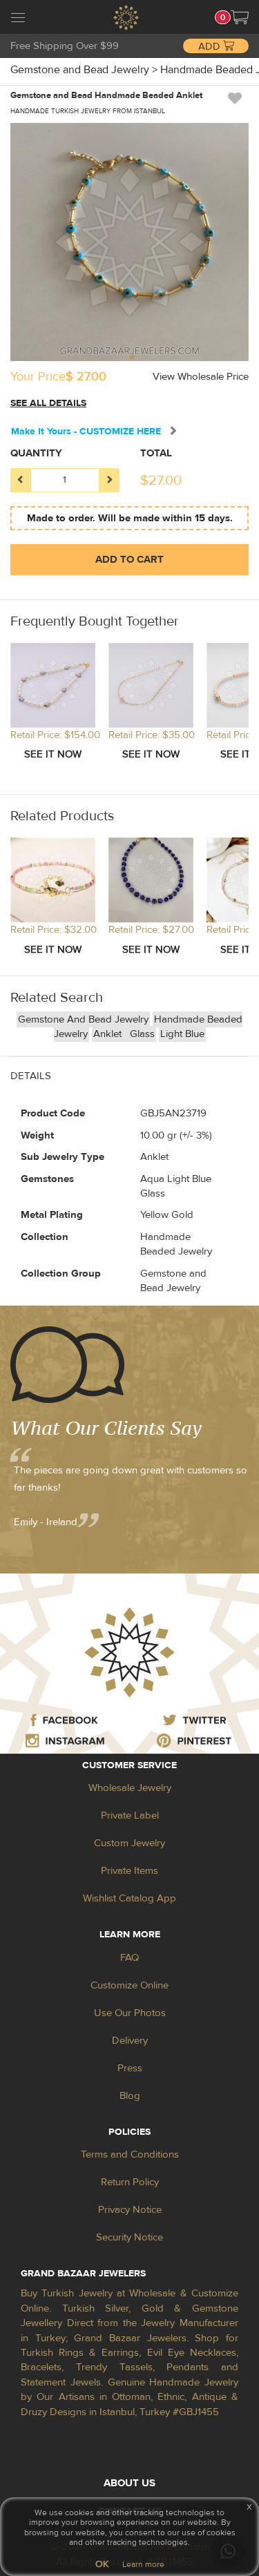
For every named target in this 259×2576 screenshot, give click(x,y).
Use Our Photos (130, 2013)
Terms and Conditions (130, 2154)
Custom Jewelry (129, 1843)
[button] (240, 17)
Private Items (129, 1871)
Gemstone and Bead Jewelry (83, 1019)
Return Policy (130, 2182)
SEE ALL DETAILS (48, 403)
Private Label (130, 1815)
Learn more (143, 2564)
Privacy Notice (130, 2210)
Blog (130, 2096)
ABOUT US (129, 2483)
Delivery (130, 2041)
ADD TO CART (129, 560)
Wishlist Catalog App (129, 1898)
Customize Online (129, 1985)
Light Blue (182, 1034)
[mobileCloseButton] (18, 19)
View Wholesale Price (201, 377)
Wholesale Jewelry (130, 1788)
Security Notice (129, 2237)
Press (130, 2068)
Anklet (109, 1034)
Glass (142, 1034)
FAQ (129, 1958)
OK (102, 2564)
